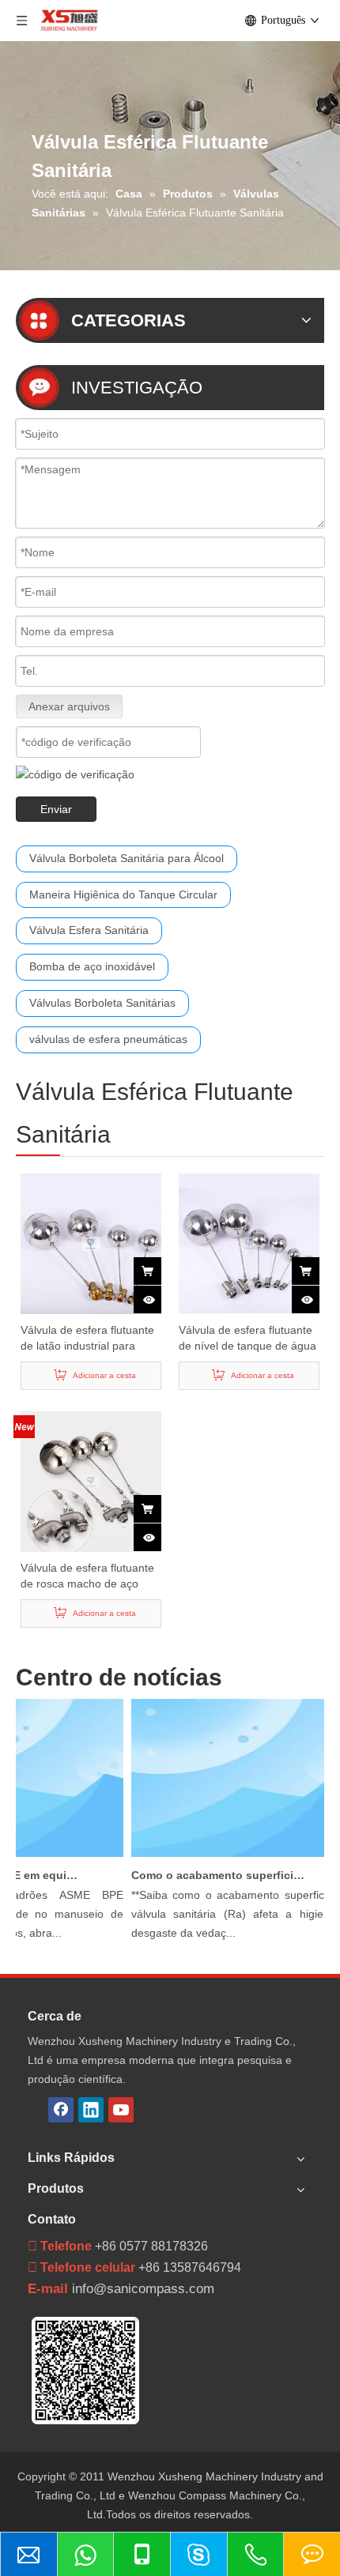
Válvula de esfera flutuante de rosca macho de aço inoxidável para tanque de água (87, 1576)
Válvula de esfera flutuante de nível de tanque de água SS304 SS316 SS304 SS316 (247, 1339)
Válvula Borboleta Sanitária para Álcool (127, 858)
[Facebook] (61, 2110)
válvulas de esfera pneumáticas (108, 1039)
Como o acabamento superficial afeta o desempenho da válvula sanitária (213, 1875)
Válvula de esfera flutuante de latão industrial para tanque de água (87, 1339)
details (158, 1294)
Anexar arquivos (69, 706)
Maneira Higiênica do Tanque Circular (123, 894)
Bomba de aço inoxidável (92, 966)
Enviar (56, 809)
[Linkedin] (91, 2110)
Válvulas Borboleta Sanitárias (102, 1003)
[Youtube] (121, 2110)
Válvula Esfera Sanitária (89, 930)
